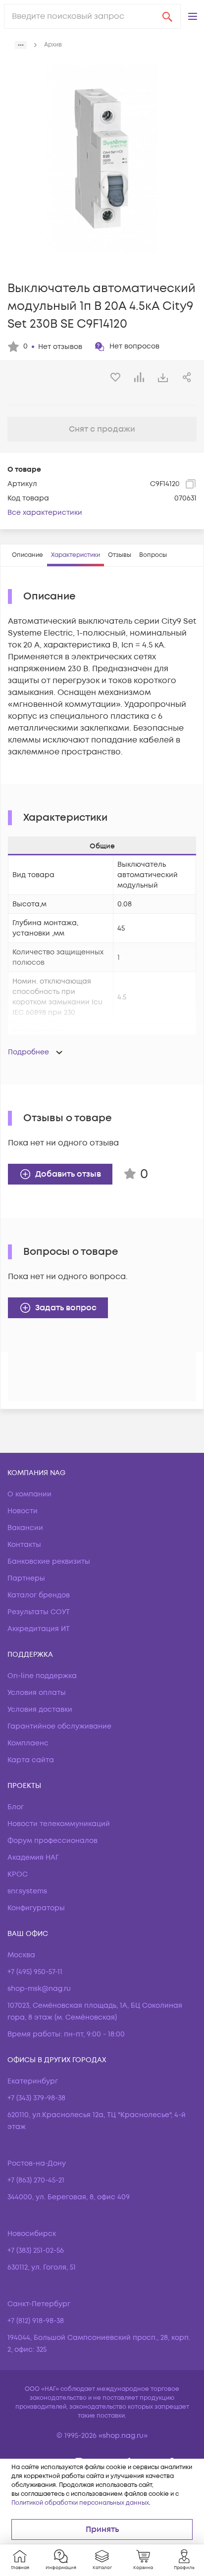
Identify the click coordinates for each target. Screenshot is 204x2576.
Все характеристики (45, 513)
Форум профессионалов (52, 1841)
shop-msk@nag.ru (39, 1989)
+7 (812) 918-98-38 (36, 2321)
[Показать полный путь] (21, 45)
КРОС (18, 1874)
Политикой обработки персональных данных (80, 2503)
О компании (29, 1494)
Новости (23, 1511)
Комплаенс (28, 1743)
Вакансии (25, 1528)
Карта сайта (31, 1760)
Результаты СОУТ (39, 1612)
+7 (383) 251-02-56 (36, 2251)
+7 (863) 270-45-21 (36, 2180)
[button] (193, 16)
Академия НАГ (33, 1858)
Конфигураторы (36, 1908)
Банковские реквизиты (49, 1561)
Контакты (24, 1545)
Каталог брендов (39, 1595)
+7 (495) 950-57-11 (35, 1972)
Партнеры (26, 1578)
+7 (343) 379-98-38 (36, 2098)
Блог (16, 1807)
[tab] (27, 555)
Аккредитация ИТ (39, 1629)
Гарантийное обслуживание (59, 1726)
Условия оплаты (37, 1693)
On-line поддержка (42, 1676)
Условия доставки (40, 1709)
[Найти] (167, 16)
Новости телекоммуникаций (59, 1824)
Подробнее (28, 1052)
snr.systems (27, 1891)
